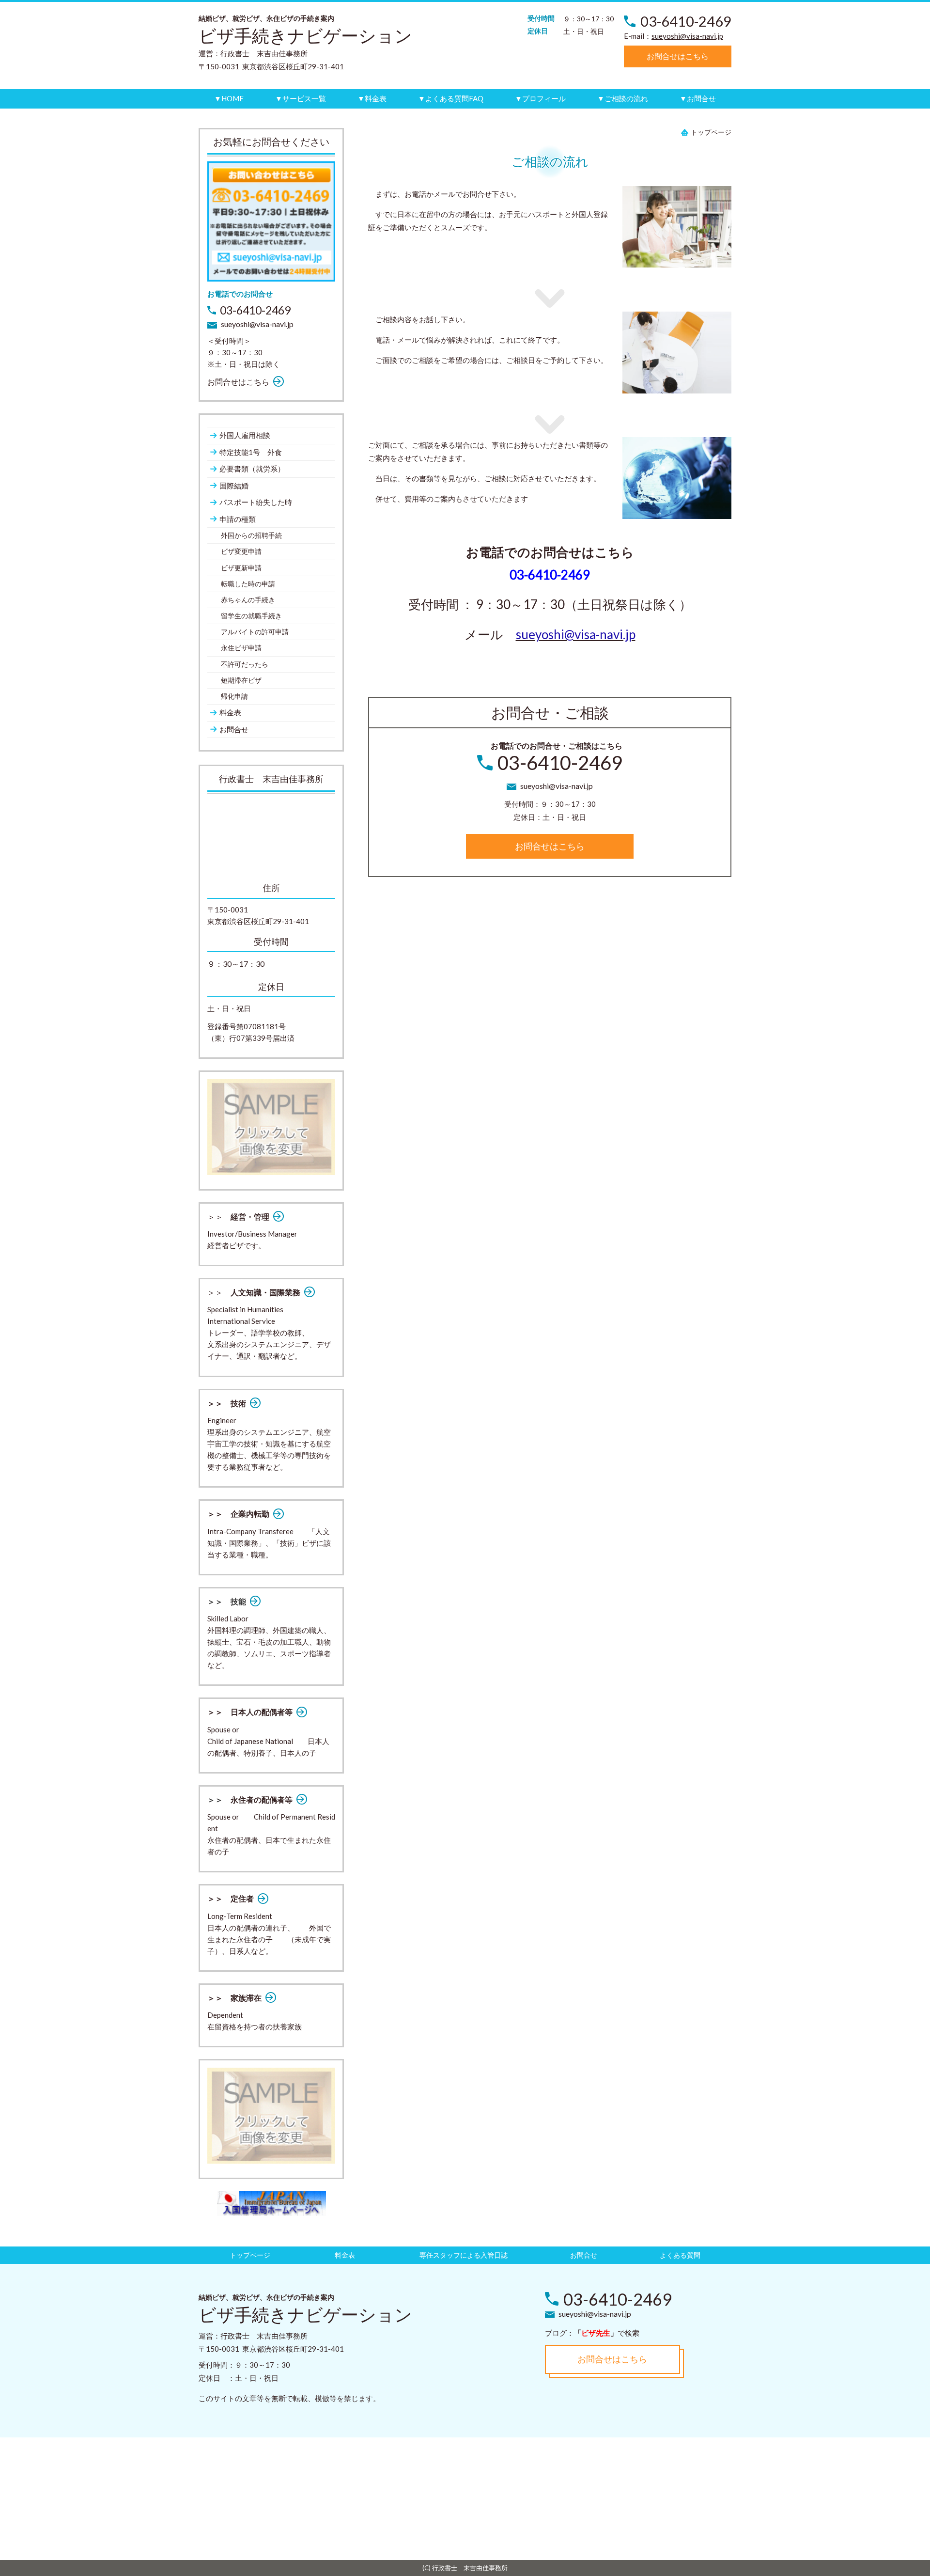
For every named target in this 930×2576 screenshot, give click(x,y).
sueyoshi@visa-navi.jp (687, 36)
